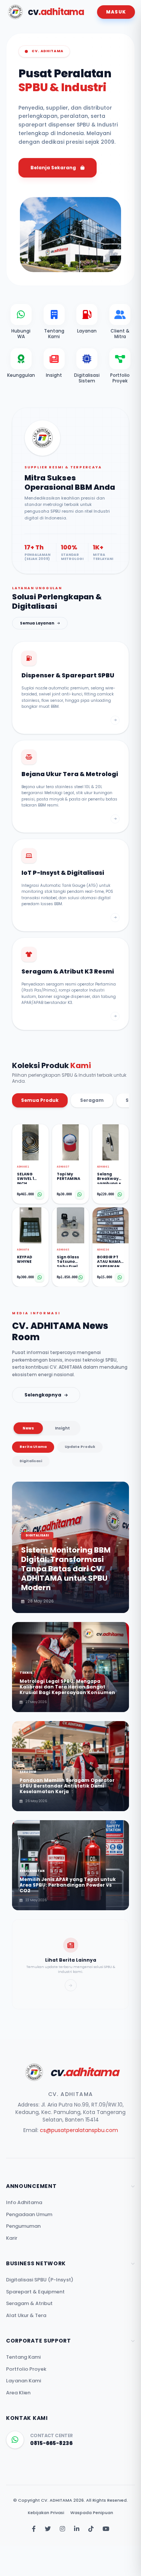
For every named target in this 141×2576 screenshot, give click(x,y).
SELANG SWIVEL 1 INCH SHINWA (25, 1178)
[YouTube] (106, 2529)
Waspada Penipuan (92, 2513)
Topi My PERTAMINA (68, 1177)
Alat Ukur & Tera (26, 2315)
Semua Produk (40, 1100)
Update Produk (80, 1447)
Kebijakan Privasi (46, 2513)
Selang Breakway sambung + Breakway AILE (109, 1178)
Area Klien (18, 2393)
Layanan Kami (23, 2381)
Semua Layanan (37, 623)
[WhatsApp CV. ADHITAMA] (15, 2440)
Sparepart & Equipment (35, 2292)
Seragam (92, 1100)
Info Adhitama (24, 2202)
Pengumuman (23, 2226)
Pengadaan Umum (29, 2214)
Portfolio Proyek (26, 2369)
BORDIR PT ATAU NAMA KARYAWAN (109, 1261)
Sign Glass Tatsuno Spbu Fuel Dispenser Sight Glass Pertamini (69, 1261)
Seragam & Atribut (29, 2303)
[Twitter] (48, 2529)
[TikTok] (91, 2529)
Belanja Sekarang (53, 168)
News (28, 1428)
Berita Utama (33, 1447)
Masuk (116, 12)
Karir (12, 2238)
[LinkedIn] (77, 2529)
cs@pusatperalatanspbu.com (79, 2130)
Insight (62, 1428)
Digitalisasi (31, 1461)
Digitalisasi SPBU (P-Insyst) (40, 2280)
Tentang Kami (23, 2357)
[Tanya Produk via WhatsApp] (39, 1195)
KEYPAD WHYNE (25, 1260)
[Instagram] (62, 2529)
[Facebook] (34, 2529)
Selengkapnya (43, 1395)
